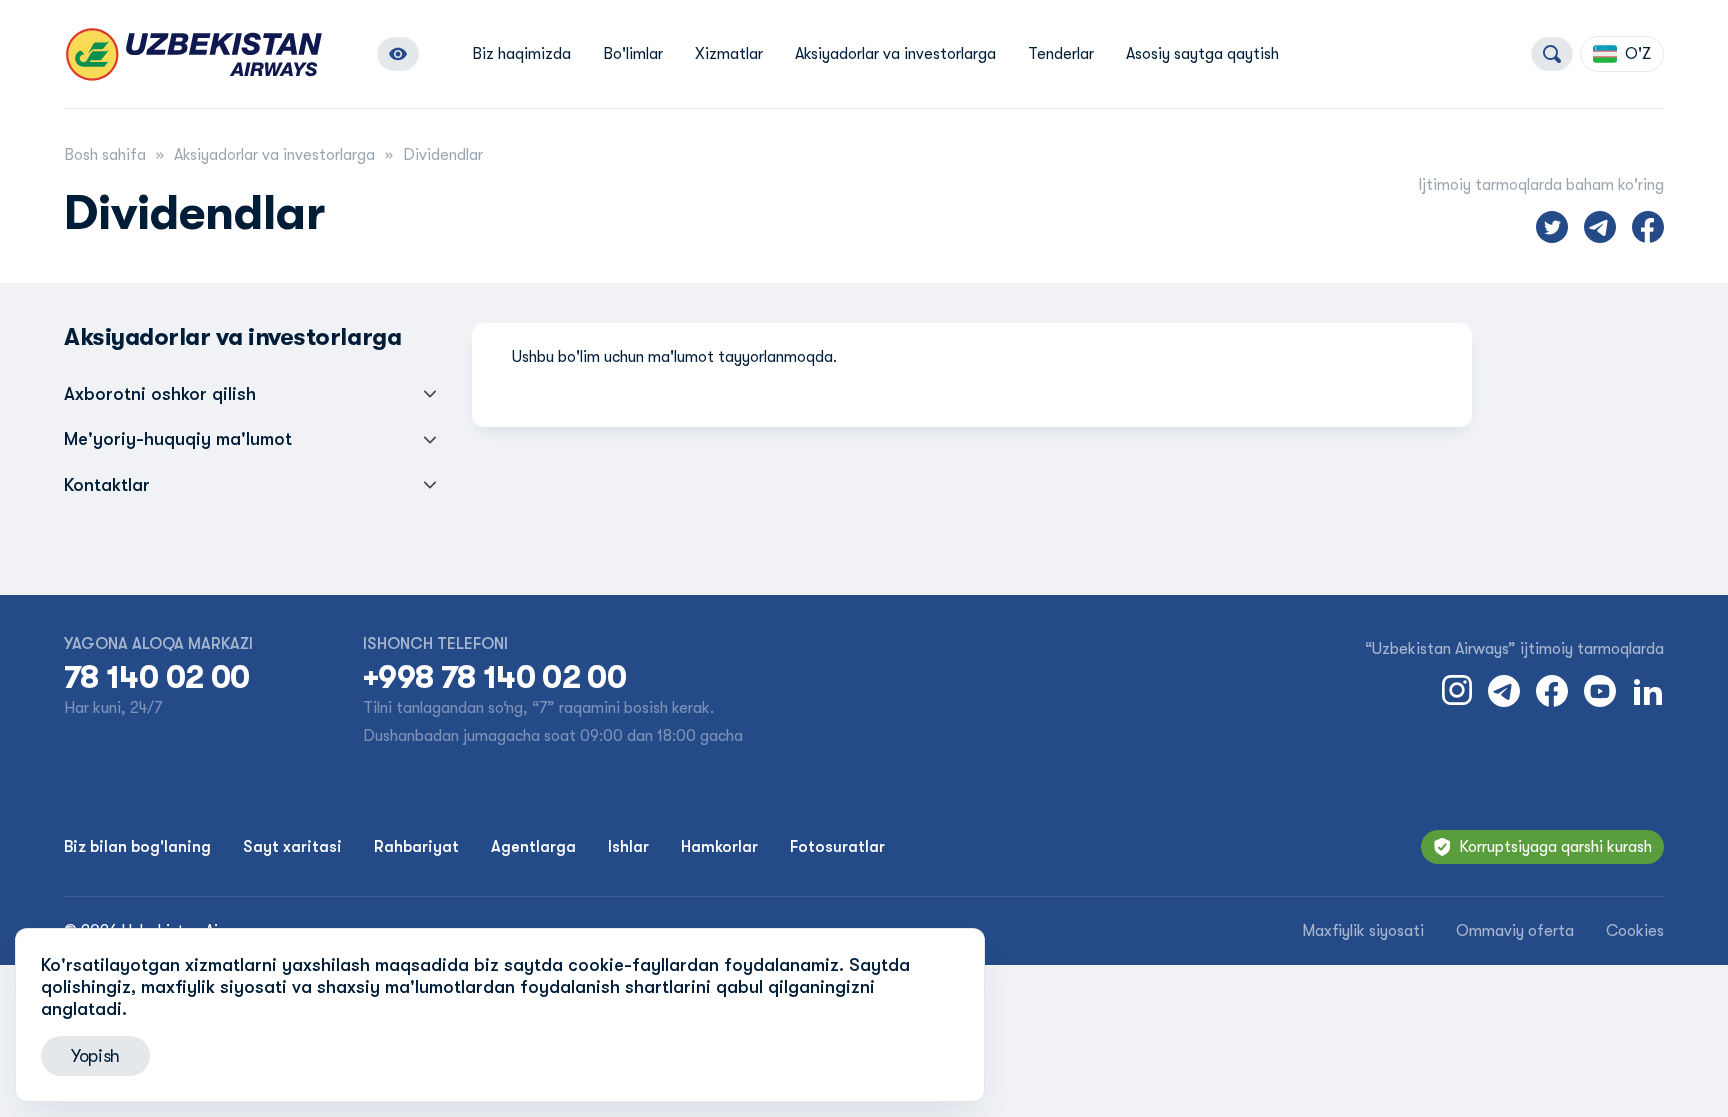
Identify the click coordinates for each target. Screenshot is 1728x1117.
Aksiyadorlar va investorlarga (895, 54)
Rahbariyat (416, 847)
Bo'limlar (633, 54)
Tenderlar (1061, 54)
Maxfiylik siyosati (1363, 931)
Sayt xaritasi (292, 847)
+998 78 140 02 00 (494, 678)
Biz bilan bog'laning (137, 847)
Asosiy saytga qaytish (1202, 54)
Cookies (1635, 931)
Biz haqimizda (521, 54)
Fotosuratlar (837, 847)
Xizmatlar (729, 54)
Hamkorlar (719, 847)
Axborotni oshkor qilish (160, 394)
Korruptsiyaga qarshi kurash (1555, 847)
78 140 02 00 (156, 678)
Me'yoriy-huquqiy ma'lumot (178, 439)
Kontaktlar (107, 485)
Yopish (95, 1056)
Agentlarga (533, 847)
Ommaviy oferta (1515, 931)
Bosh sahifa (105, 155)
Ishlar (628, 847)
